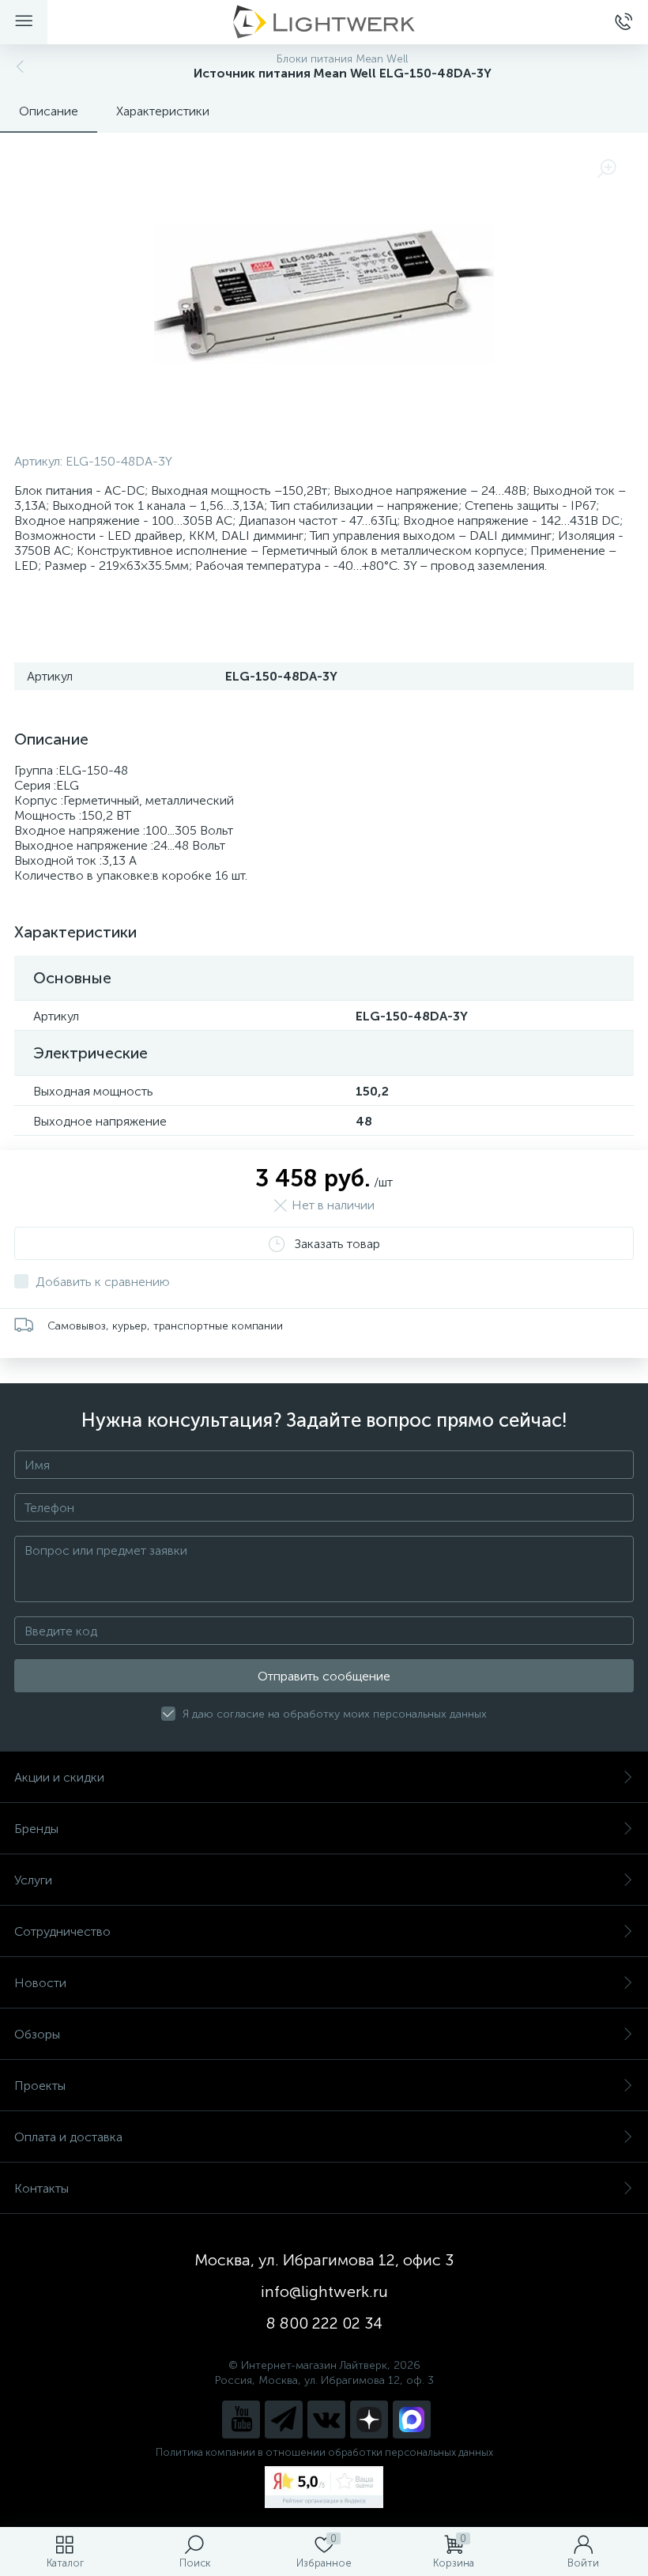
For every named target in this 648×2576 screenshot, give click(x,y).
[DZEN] (369, 2419)
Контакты (41, 2188)
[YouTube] (241, 2419)
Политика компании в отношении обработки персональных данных (324, 2452)
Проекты (40, 2086)
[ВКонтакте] (326, 2419)
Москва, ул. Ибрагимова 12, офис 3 (324, 2260)
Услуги (33, 1880)
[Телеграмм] (284, 2419)
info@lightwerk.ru (324, 2291)
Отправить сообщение (324, 1676)
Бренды (36, 1829)
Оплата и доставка (68, 2137)
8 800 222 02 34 (324, 2323)
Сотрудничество (62, 1931)
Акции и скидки (59, 1777)
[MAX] (412, 2419)
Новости (40, 1983)
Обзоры (37, 2034)
